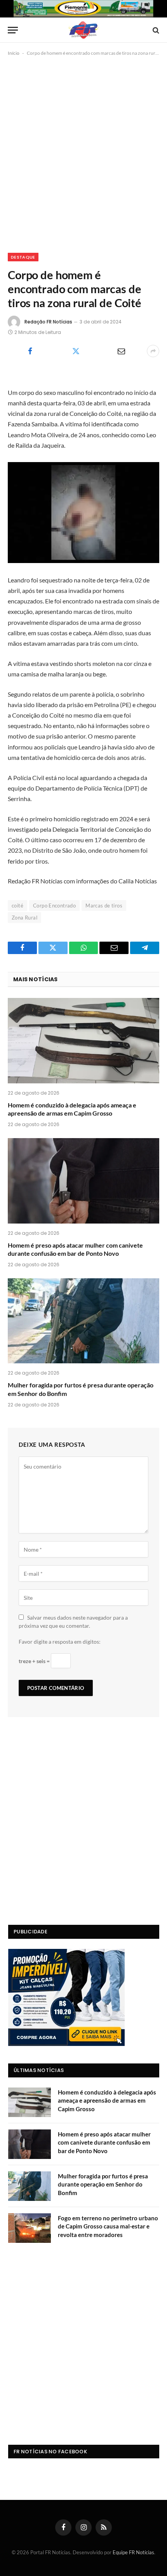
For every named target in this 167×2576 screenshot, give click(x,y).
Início (14, 53)
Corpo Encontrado (54, 906)
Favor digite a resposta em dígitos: (60, 1642)
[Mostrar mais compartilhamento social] (153, 351)
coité (17, 906)
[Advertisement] (83, 153)
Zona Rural (24, 918)
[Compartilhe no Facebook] (30, 351)
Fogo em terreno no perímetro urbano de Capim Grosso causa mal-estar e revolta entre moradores (108, 2226)
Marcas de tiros (104, 906)
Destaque (23, 257)
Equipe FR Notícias (133, 2552)
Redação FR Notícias (48, 322)
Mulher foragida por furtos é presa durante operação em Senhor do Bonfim (103, 2184)
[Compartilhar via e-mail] (121, 351)
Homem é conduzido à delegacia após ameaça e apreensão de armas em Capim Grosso (107, 2101)
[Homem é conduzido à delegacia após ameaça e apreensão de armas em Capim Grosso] (83, 1040)
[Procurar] (155, 30)
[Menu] (13, 30)
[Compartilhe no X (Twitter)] (76, 351)
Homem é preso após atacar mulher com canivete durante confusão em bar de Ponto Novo (104, 2142)
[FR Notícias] (83, 30)
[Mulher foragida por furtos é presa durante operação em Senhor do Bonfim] (83, 1321)
